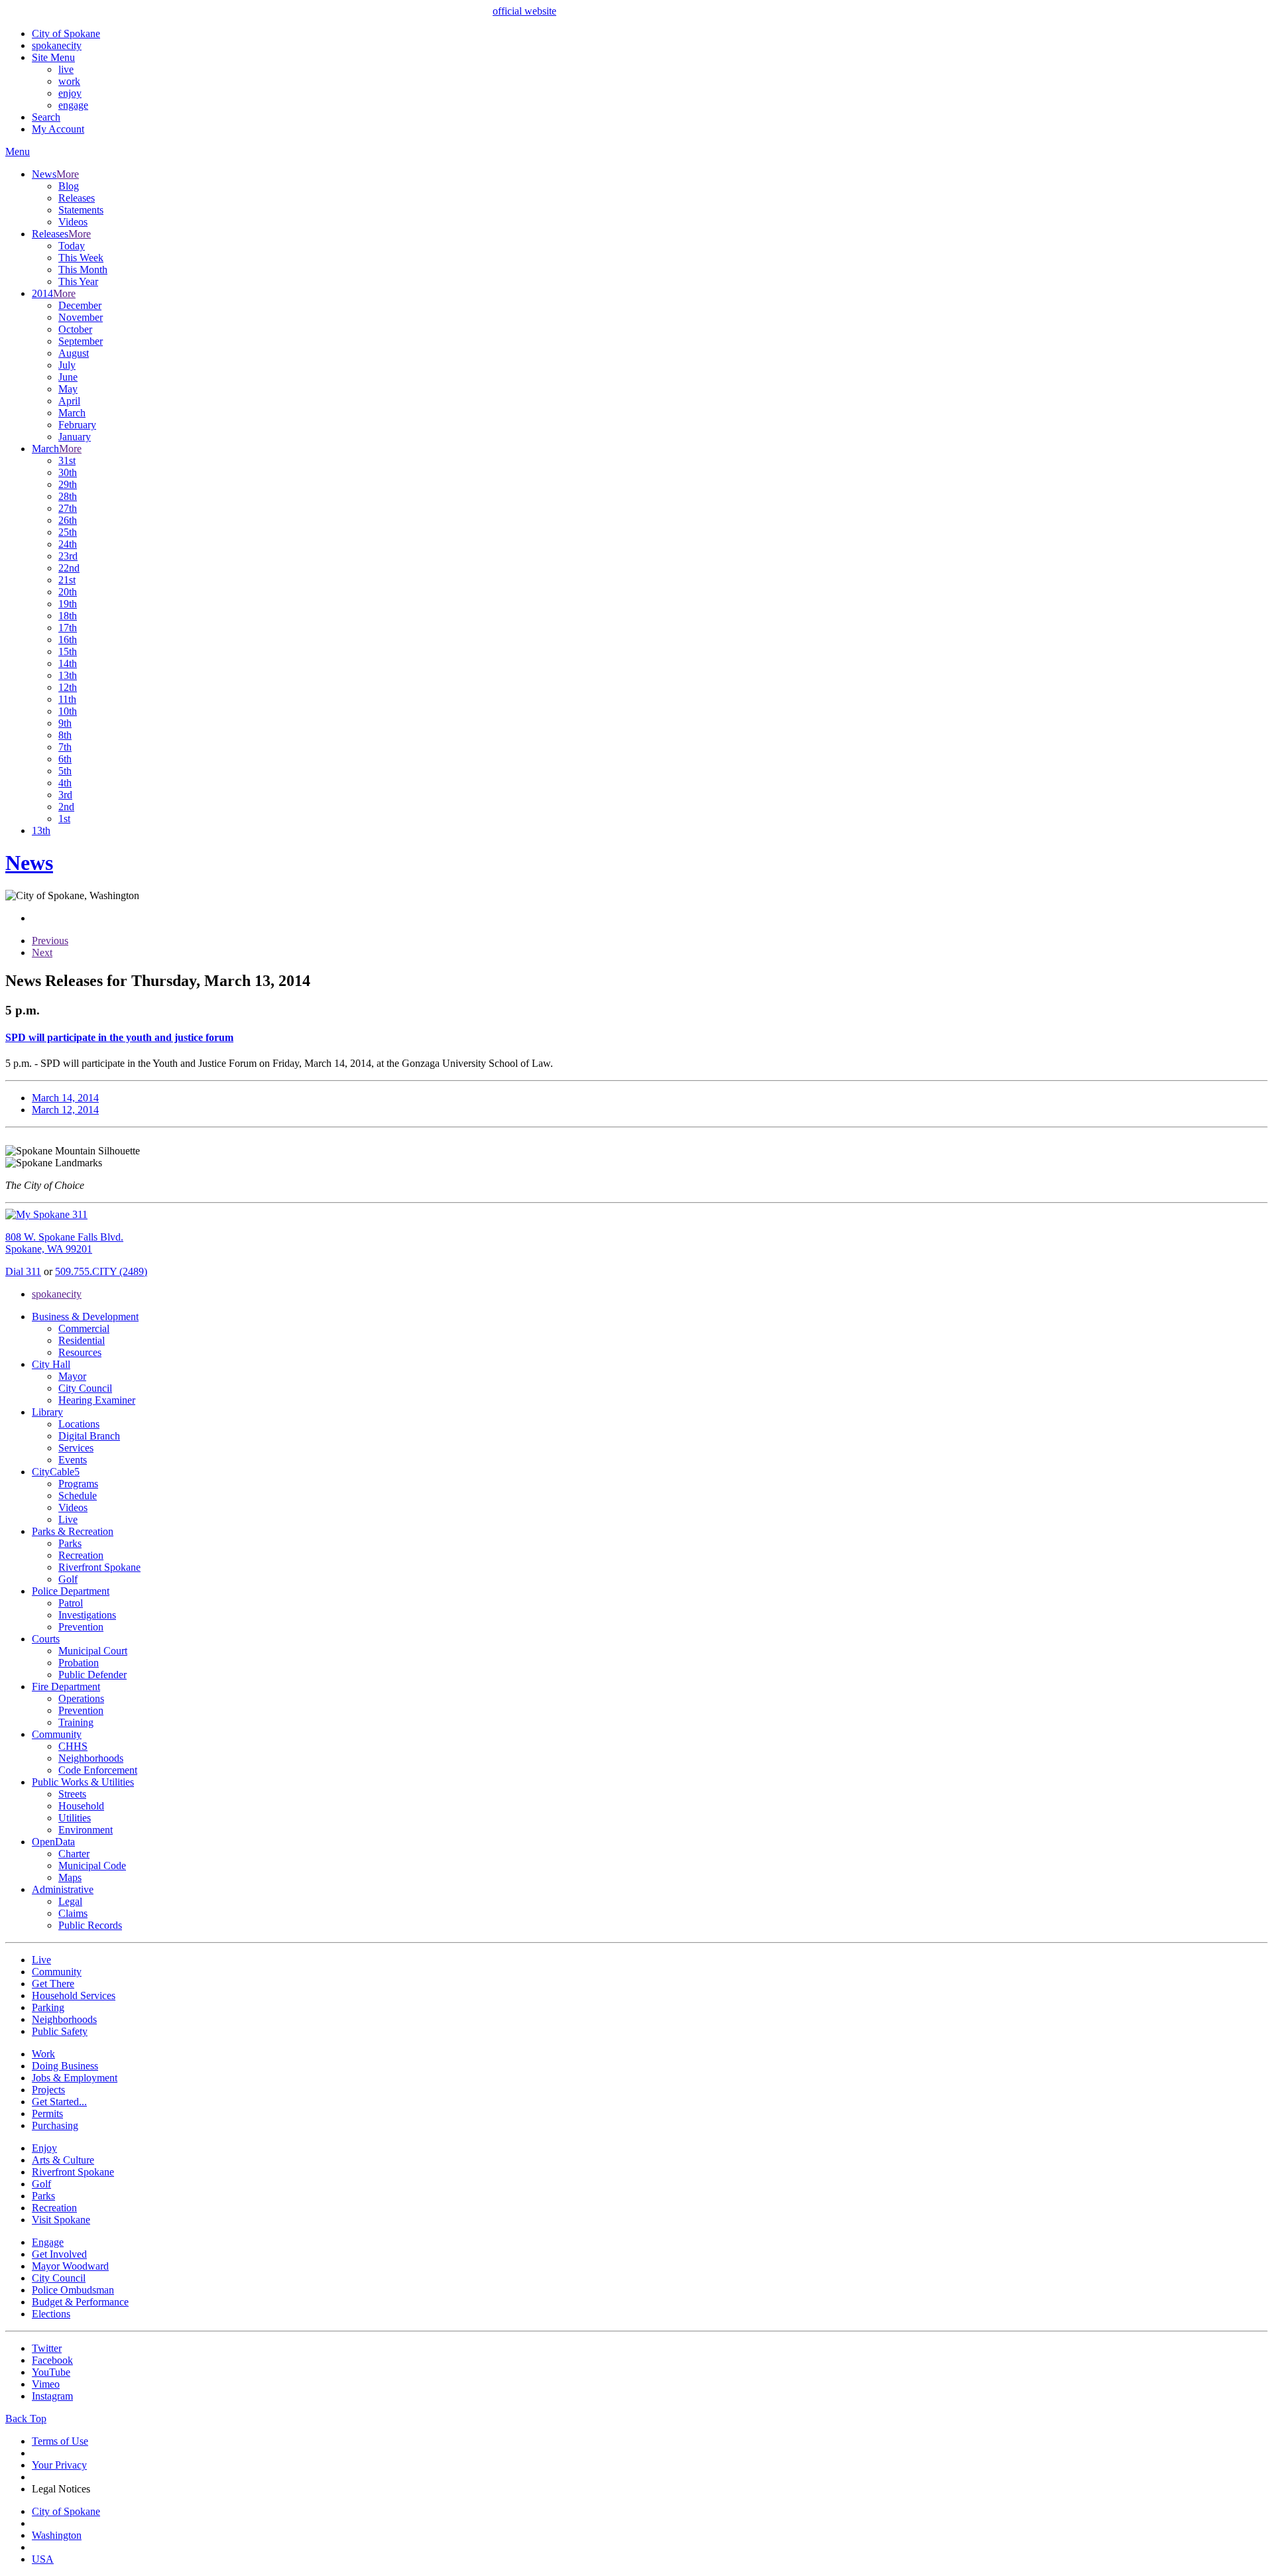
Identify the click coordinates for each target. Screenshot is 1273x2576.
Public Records (90, 1925)
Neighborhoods (91, 1758)
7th (65, 747)
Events (73, 1460)
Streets (72, 1794)
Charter (74, 1854)
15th (68, 651)
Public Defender (92, 1675)
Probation (79, 1663)
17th (68, 628)
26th (68, 520)
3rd (65, 795)
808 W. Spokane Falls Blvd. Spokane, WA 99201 (64, 1243)
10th (68, 711)
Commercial (84, 1328)
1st (64, 819)
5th (65, 771)
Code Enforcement (98, 1770)
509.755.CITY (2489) (101, 1271)
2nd (66, 807)
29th (68, 484)
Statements (81, 210)
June (68, 377)
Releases (77, 198)
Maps (70, 1877)
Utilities (75, 1818)
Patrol (71, 1603)
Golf (68, 1579)
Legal (70, 1901)
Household (81, 1806)
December (80, 305)
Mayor (72, 1376)
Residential (82, 1340)
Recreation (81, 1555)
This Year (78, 281)
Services (76, 1448)
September (81, 341)
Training (76, 1722)
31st (67, 460)
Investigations (87, 1615)
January (75, 437)
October (75, 329)
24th (68, 544)
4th (65, 783)
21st (67, 580)
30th (68, 472)
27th (68, 508)
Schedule (78, 1496)
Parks (70, 1543)
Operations (81, 1698)
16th (68, 640)
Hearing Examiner (97, 1400)
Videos (73, 222)
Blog (69, 186)
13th (68, 675)
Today (72, 246)
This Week (81, 258)
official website (524, 11)
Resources (80, 1352)
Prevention (81, 1627)
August (74, 353)
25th (68, 532)
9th (65, 723)
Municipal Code (92, 1866)
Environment (86, 1830)
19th (68, 604)
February (77, 425)
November (81, 317)
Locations (79, 1424)
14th (68, 663)
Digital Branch (89, 1436)
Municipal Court (93, 1651)
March (72, 413)
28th (68, 496)
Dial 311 (23, 1271)
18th (68, 616)
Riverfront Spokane (99, 1567)
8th (65, 735)
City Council (85, 1388)
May (68, 389)
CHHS (73, 1746)
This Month (83, 270)
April (69, 401)
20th (68, 592)
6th (65, 759)
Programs (78, 1484)
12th (68, 687)
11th (67, 699)
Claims (73, 1913)
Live (68, 1519)
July (67, 365)
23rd (68, 556)
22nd (69, 568)
